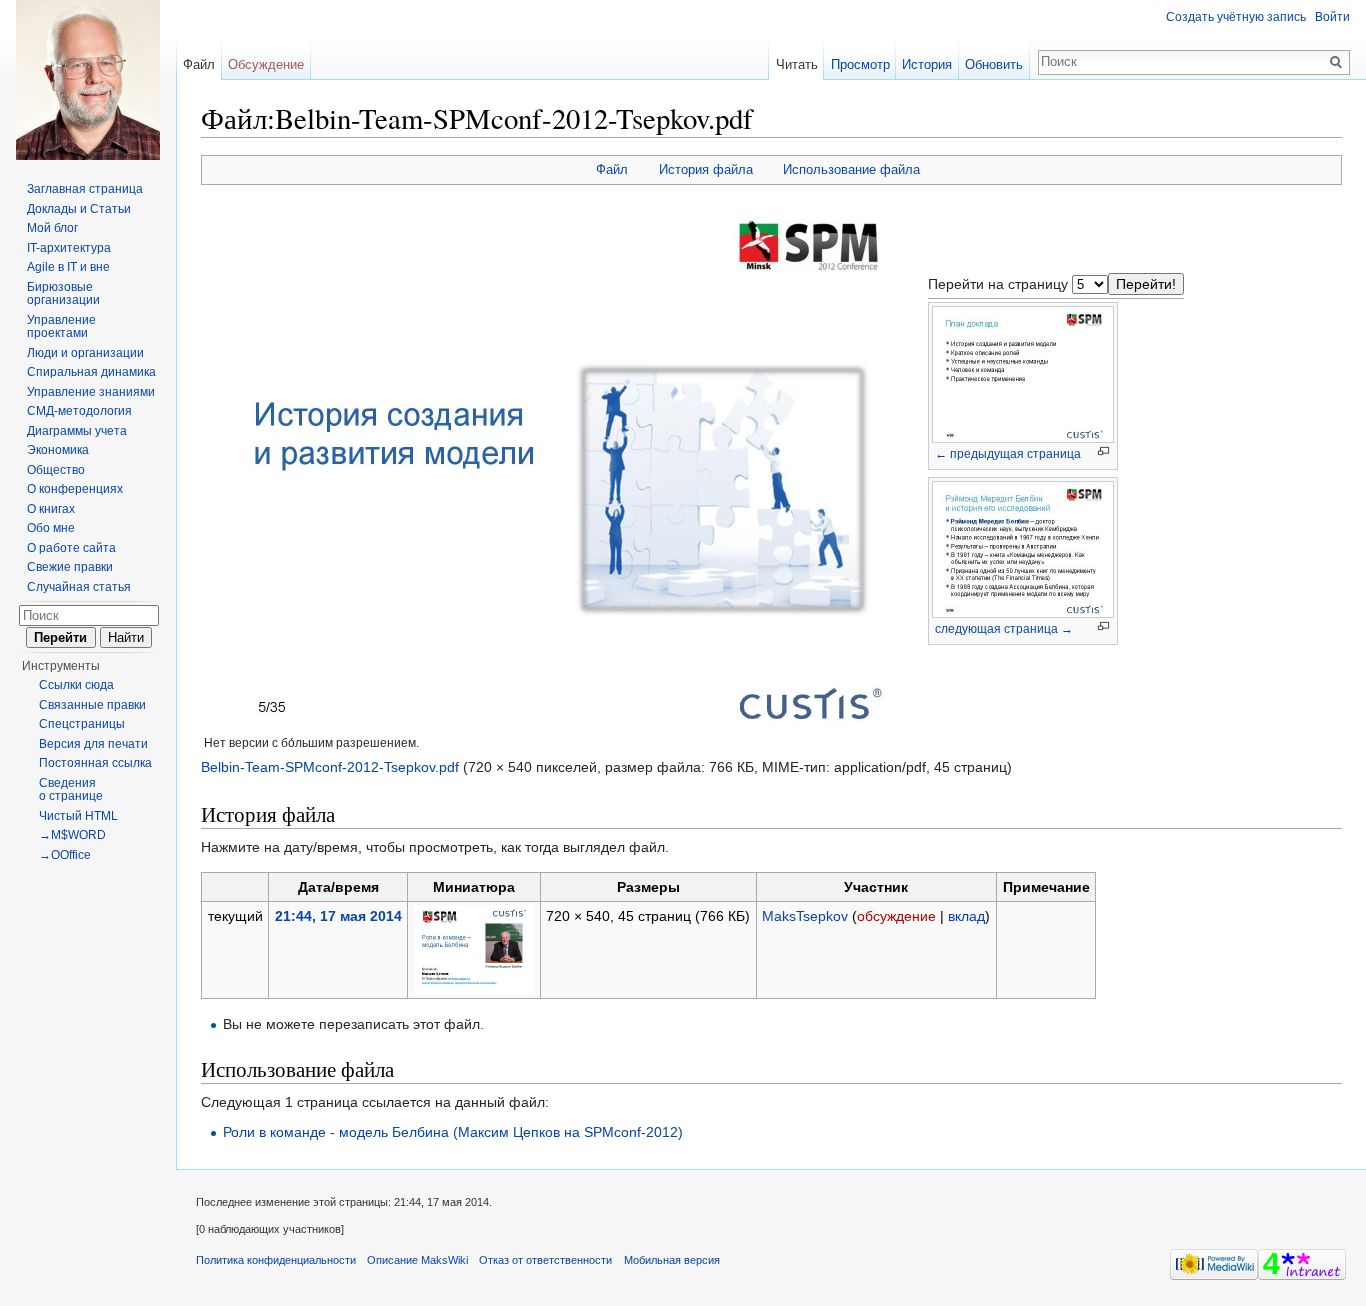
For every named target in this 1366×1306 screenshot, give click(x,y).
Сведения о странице (71, 790)
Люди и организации (85, 353)
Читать (797, 64)
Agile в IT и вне (68, 267)
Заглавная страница (85, 189)
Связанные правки (92, 705)
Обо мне (51, 528)
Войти (1332, 17)
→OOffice (65, 855)
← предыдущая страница (1008, 454)
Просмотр (860, 64)
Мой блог (52, 228)
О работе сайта (71, 548)
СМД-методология (79, 411)
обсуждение (896, 916)
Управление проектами (61, 327)
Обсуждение (266, 64)
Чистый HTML (78, 816)
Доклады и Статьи (79, 209)
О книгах (51, 509)
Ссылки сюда (76, 685)
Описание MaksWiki (417, 1260)
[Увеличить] (1103, 451)
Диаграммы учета (77, 431)
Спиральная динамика (91, 372)
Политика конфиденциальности (276, 1260)
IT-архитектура (69, 248)
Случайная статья (79, 587)
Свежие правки (70, 567)
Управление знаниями (91, 392)
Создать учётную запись (1236, 17)
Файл (612, 169)
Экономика (58, 450)
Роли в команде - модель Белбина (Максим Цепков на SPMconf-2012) (453, 1132)
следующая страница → (1004, 629)
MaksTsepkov (805, 916)
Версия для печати (93, 744)
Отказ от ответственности (545, 1260)
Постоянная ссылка (95, 763)
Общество (56, 470)
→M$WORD (72, 835)
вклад (966, 916)
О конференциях (75, 489)
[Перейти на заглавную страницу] (88, 80)
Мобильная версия (672, 1260)
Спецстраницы (82, 724)
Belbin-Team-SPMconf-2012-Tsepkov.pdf (330, 767)
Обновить (994, 64)
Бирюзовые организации (63, 294)
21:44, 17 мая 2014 (338, 916)
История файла (706, 169)
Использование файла (851, 169)
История (927, 64)
